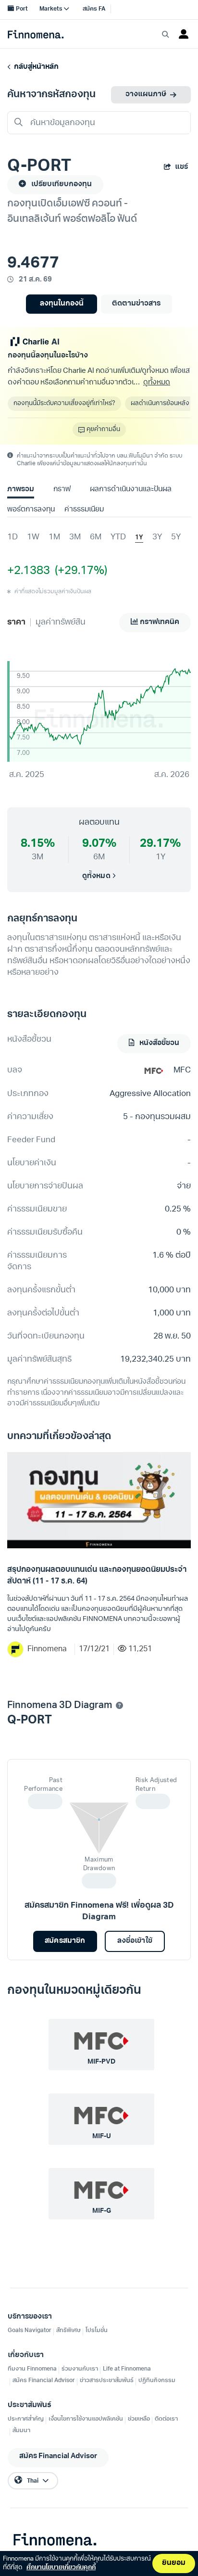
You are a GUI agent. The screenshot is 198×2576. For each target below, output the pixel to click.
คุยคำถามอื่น (103, 429)
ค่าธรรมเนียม (84, 510)
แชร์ (181, 167)
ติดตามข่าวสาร (136, 304)
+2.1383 (29, 571)
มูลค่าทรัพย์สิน (61, 622)
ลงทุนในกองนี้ (62, 304)
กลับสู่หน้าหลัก (35, 67)
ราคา (16, 622)
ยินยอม (174, 2563)
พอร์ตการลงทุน (31, 510)
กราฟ (62, 490)
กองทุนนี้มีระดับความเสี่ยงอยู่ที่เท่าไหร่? (64, 403)
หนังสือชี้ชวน (159, 1043)
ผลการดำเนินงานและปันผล (131, 490)
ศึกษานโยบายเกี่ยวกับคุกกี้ (61, 2568)
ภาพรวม (21, 490)
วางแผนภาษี (146, 95)
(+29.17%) (79, 571)
